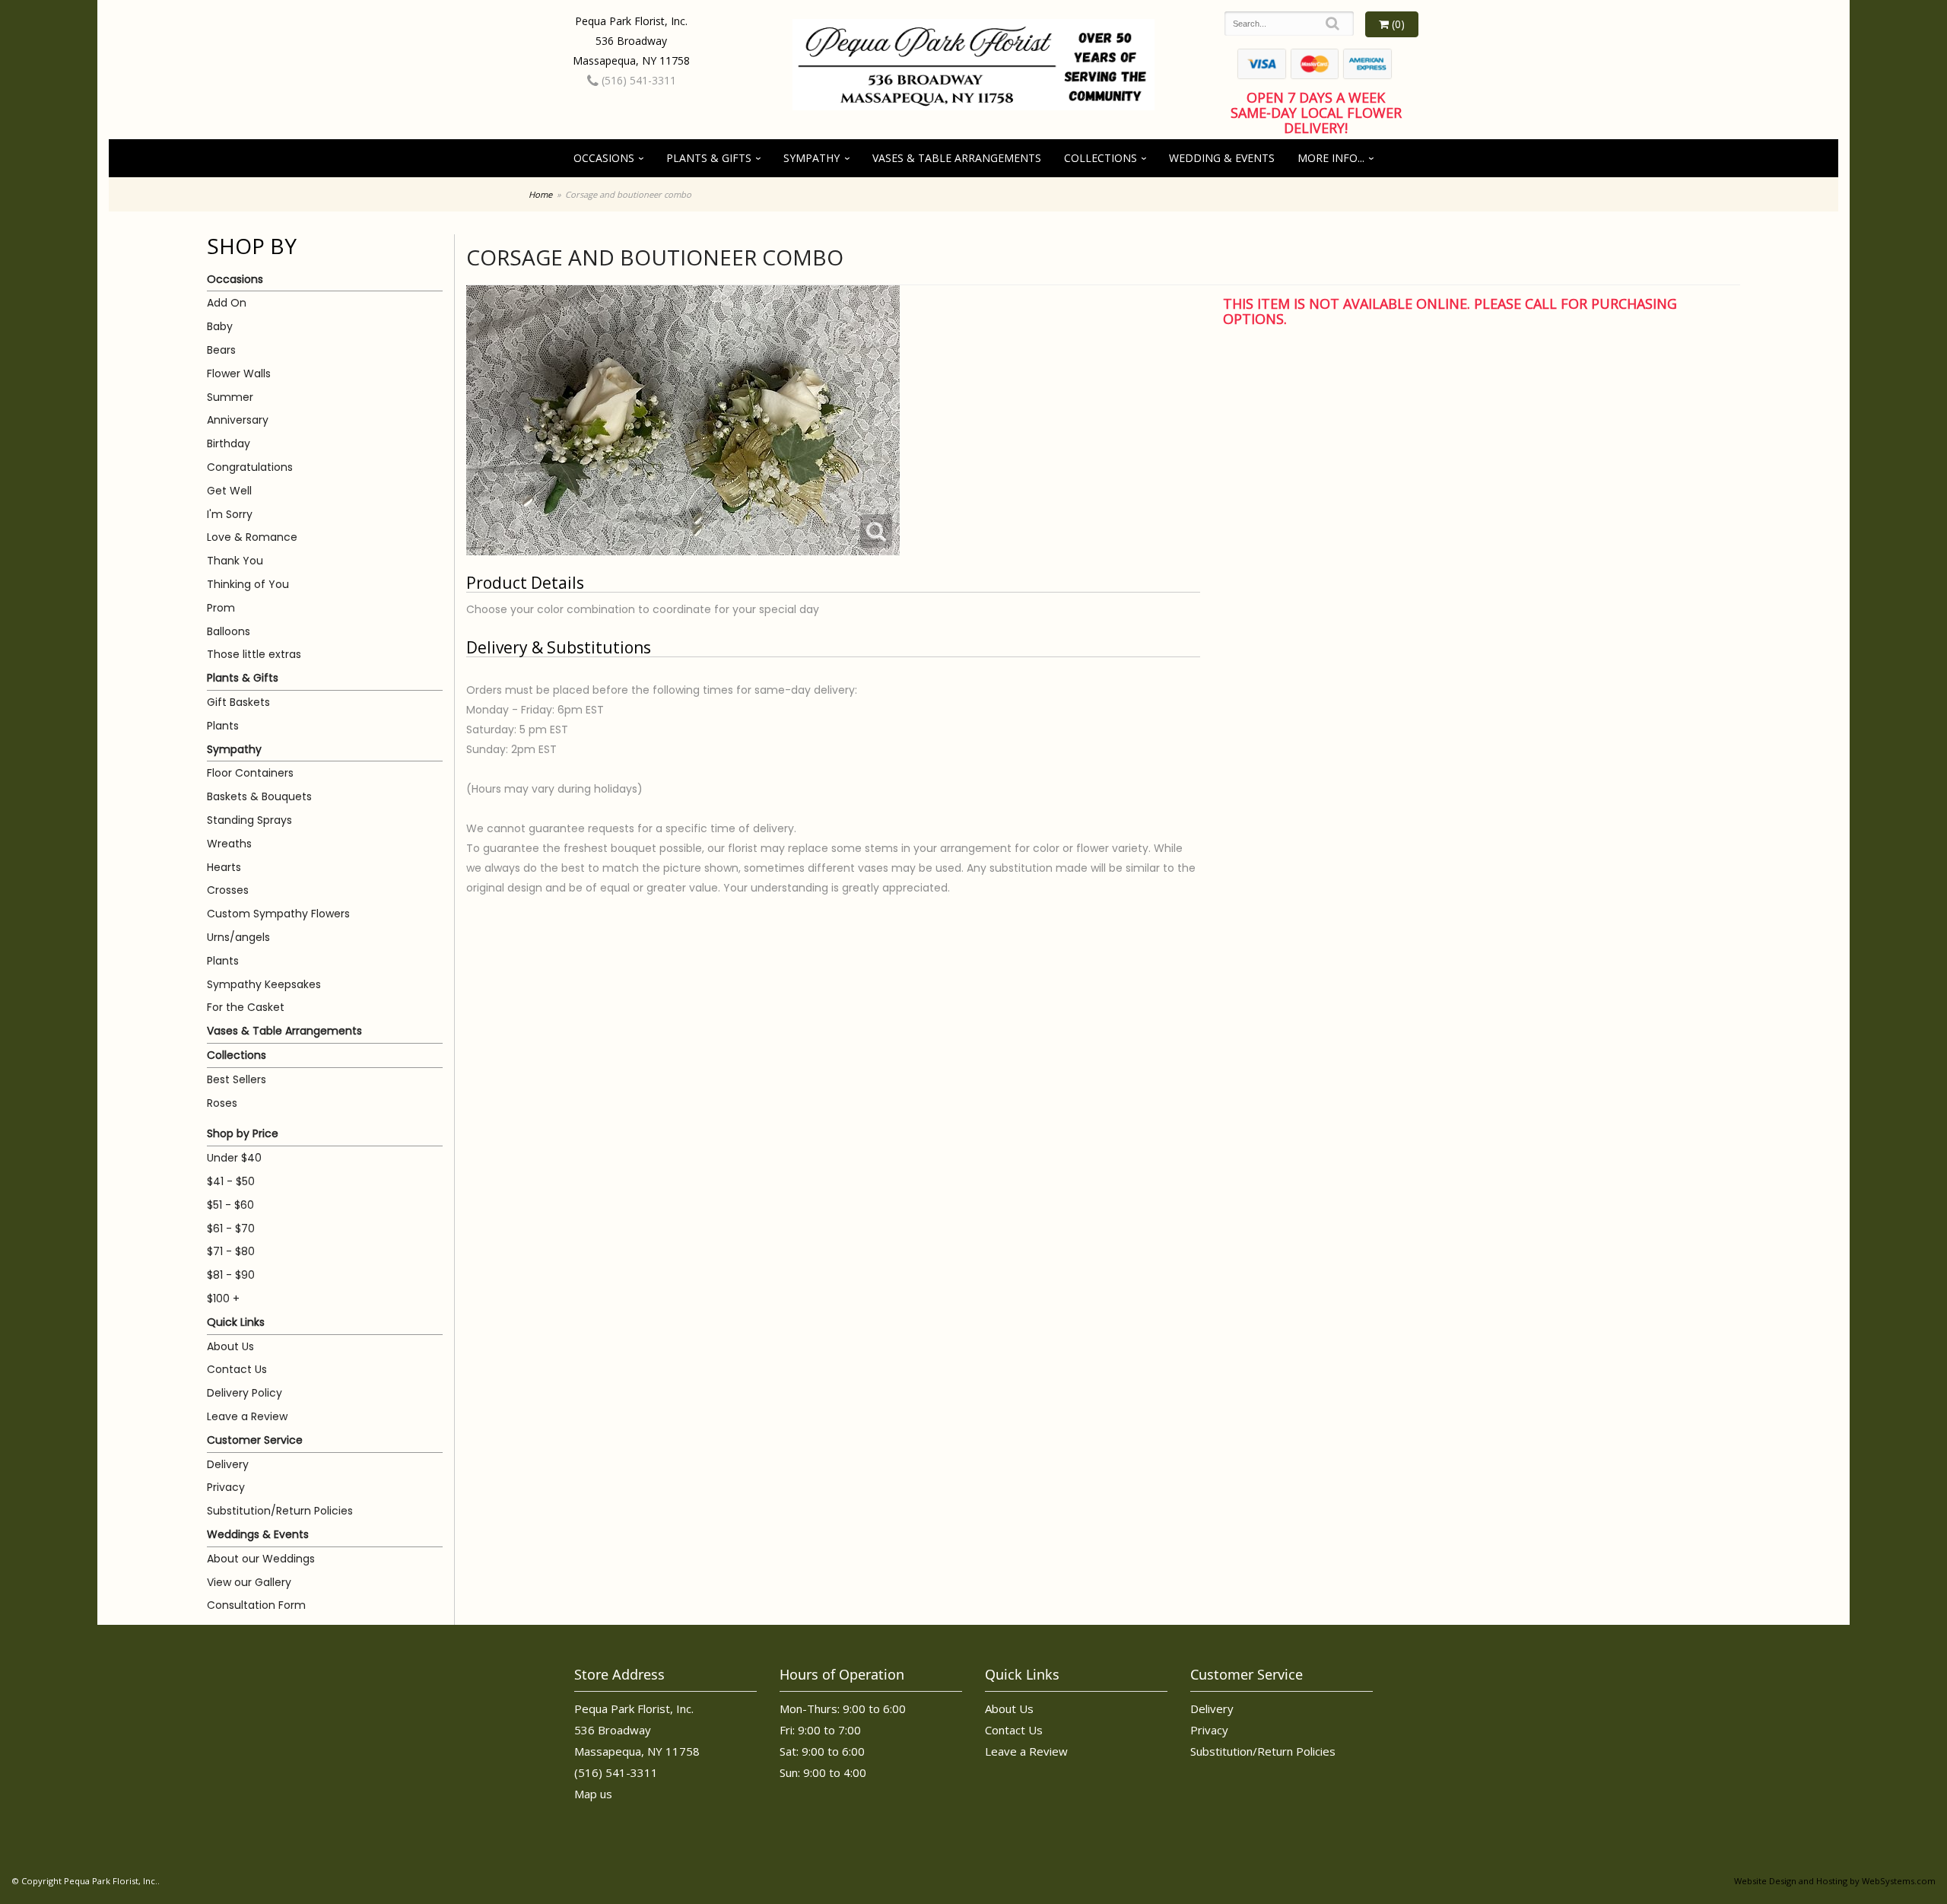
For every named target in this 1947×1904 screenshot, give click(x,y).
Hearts (224, 867)
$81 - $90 (231, 1275)
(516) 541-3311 (637, 80)
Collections (1101, 158)
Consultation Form (256, 1605)
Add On (227, 303)
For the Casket (246, 1007)
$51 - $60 (230, 1205)
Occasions (604, 158)
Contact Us (237, 1369)
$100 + (223, 1298)
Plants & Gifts (709, 158)
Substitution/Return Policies (280, 1511)
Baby (220, 326)
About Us (230, 1346)
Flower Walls (239, 373)
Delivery (228, 1464)
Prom (221, 608)
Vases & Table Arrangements (957, 158)
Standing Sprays (249, 820)
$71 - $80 (231, 1251)
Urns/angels (238, 937)
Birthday (229, 443)
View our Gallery (249, 1582)
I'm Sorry (230, 514)
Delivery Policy (245, 1393)
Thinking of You (248, 584)
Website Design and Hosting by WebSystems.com (1835, 1881)
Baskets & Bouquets (259, 796)
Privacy (226, 1487)
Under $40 (234, 1158)
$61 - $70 (231, 1229)
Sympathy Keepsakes (264, 984)
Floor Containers (250, 773)
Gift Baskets (238, 702)
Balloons (229, 631)
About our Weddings (261, 1559)
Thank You (235, 561)
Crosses (228, 890)
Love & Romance (252, 537)
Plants (223, 726)
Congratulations (250, 467)
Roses (222, 1103)
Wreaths (229, 844)
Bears (221, 350)
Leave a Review (247, 1416)
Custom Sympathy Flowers (278, 914)
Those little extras (254, 654)
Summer (230, 397)
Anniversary (238, 420)
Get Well (229, 491)
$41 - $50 (231, 1181)
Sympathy (812, 158)
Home (540, 194)
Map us (593, 1794)
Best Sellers (237, 1079)
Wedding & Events (1222, 158)
